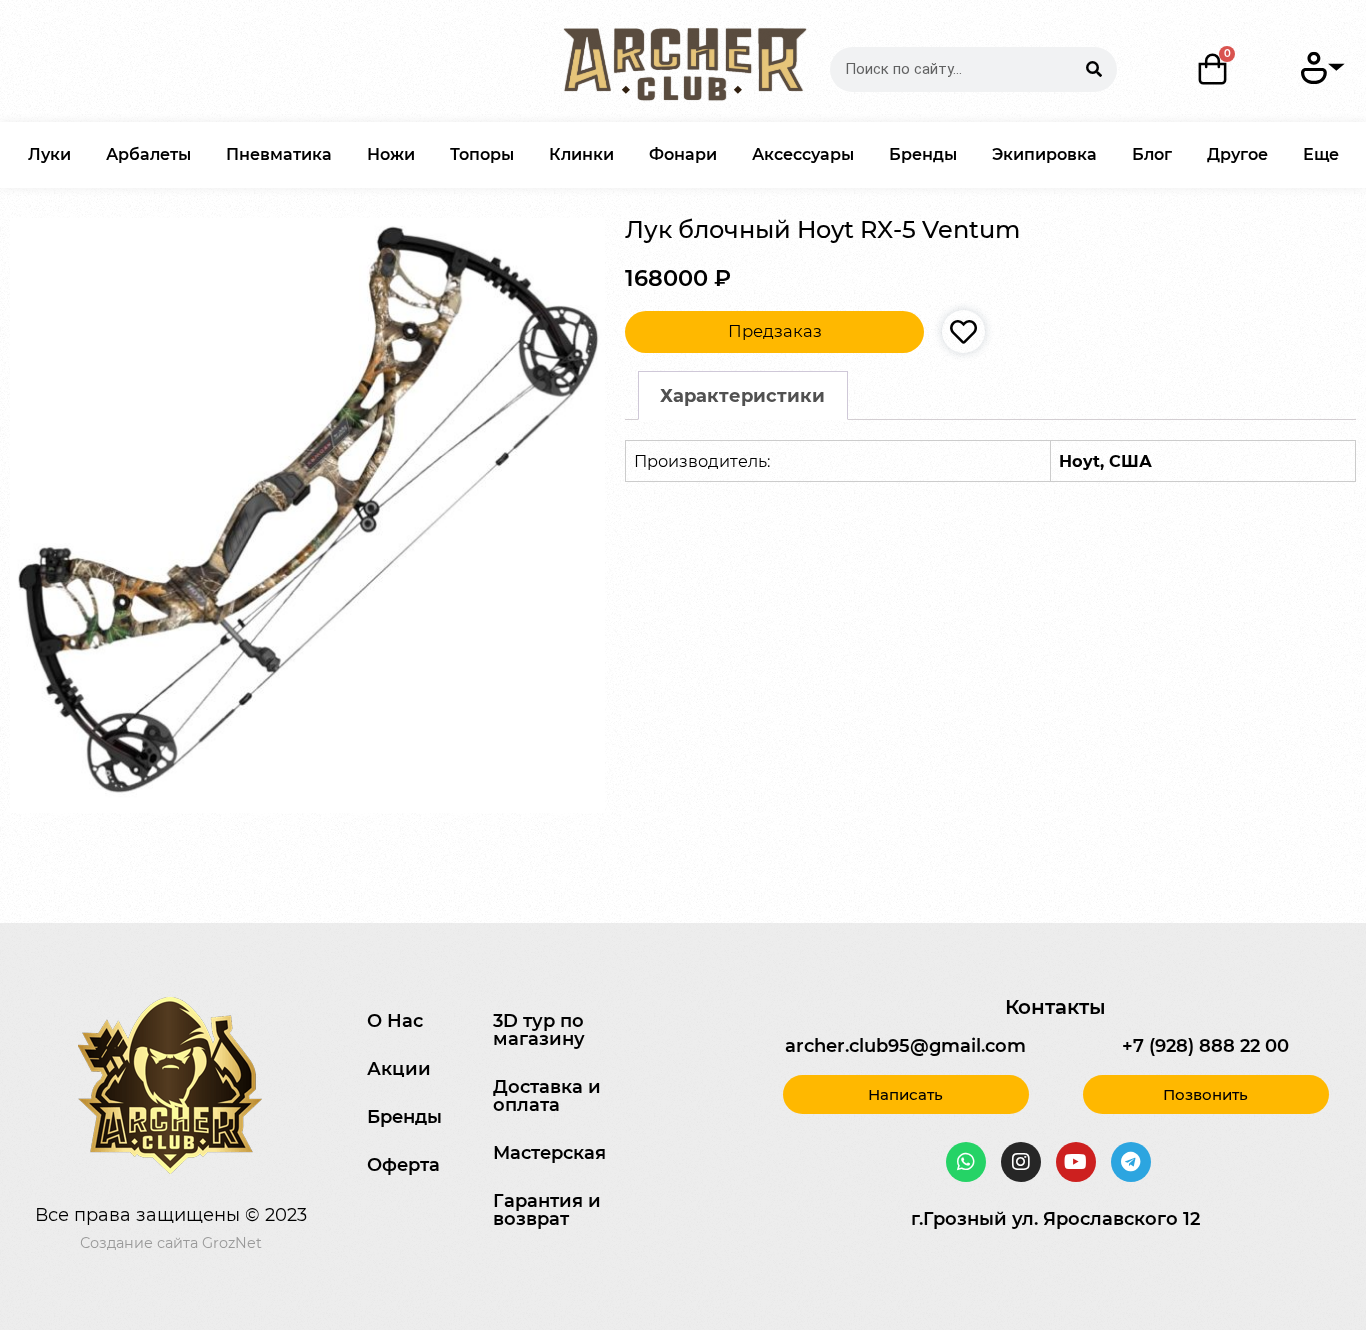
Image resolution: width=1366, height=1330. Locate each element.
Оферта (403, 1165)
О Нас (395, 1021)
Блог (1152, 154)
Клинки (581, 154)
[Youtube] (1076, 1162)
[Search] (1094, 69)
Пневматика (279, 154)
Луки (49, 154)
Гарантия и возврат (547, 1210)
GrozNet (232, 1243)
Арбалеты (148, 154)
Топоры (482, 154)
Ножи (391, 154)
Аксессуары (803, 154)
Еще (1321, 154)
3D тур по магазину (539, 1030)
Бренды (923, 154)
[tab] (743, 395)
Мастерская (549, 1153)
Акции (399, 1069)
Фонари (683, 154)
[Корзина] (1213, 69)
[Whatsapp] (966, 1162)
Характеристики (742, 396)
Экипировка (1044, 154)
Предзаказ (775, 331)
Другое (1237, 154)
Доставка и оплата (547, 1096)
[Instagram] (1021, 1162)
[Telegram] (1131, 1162)
